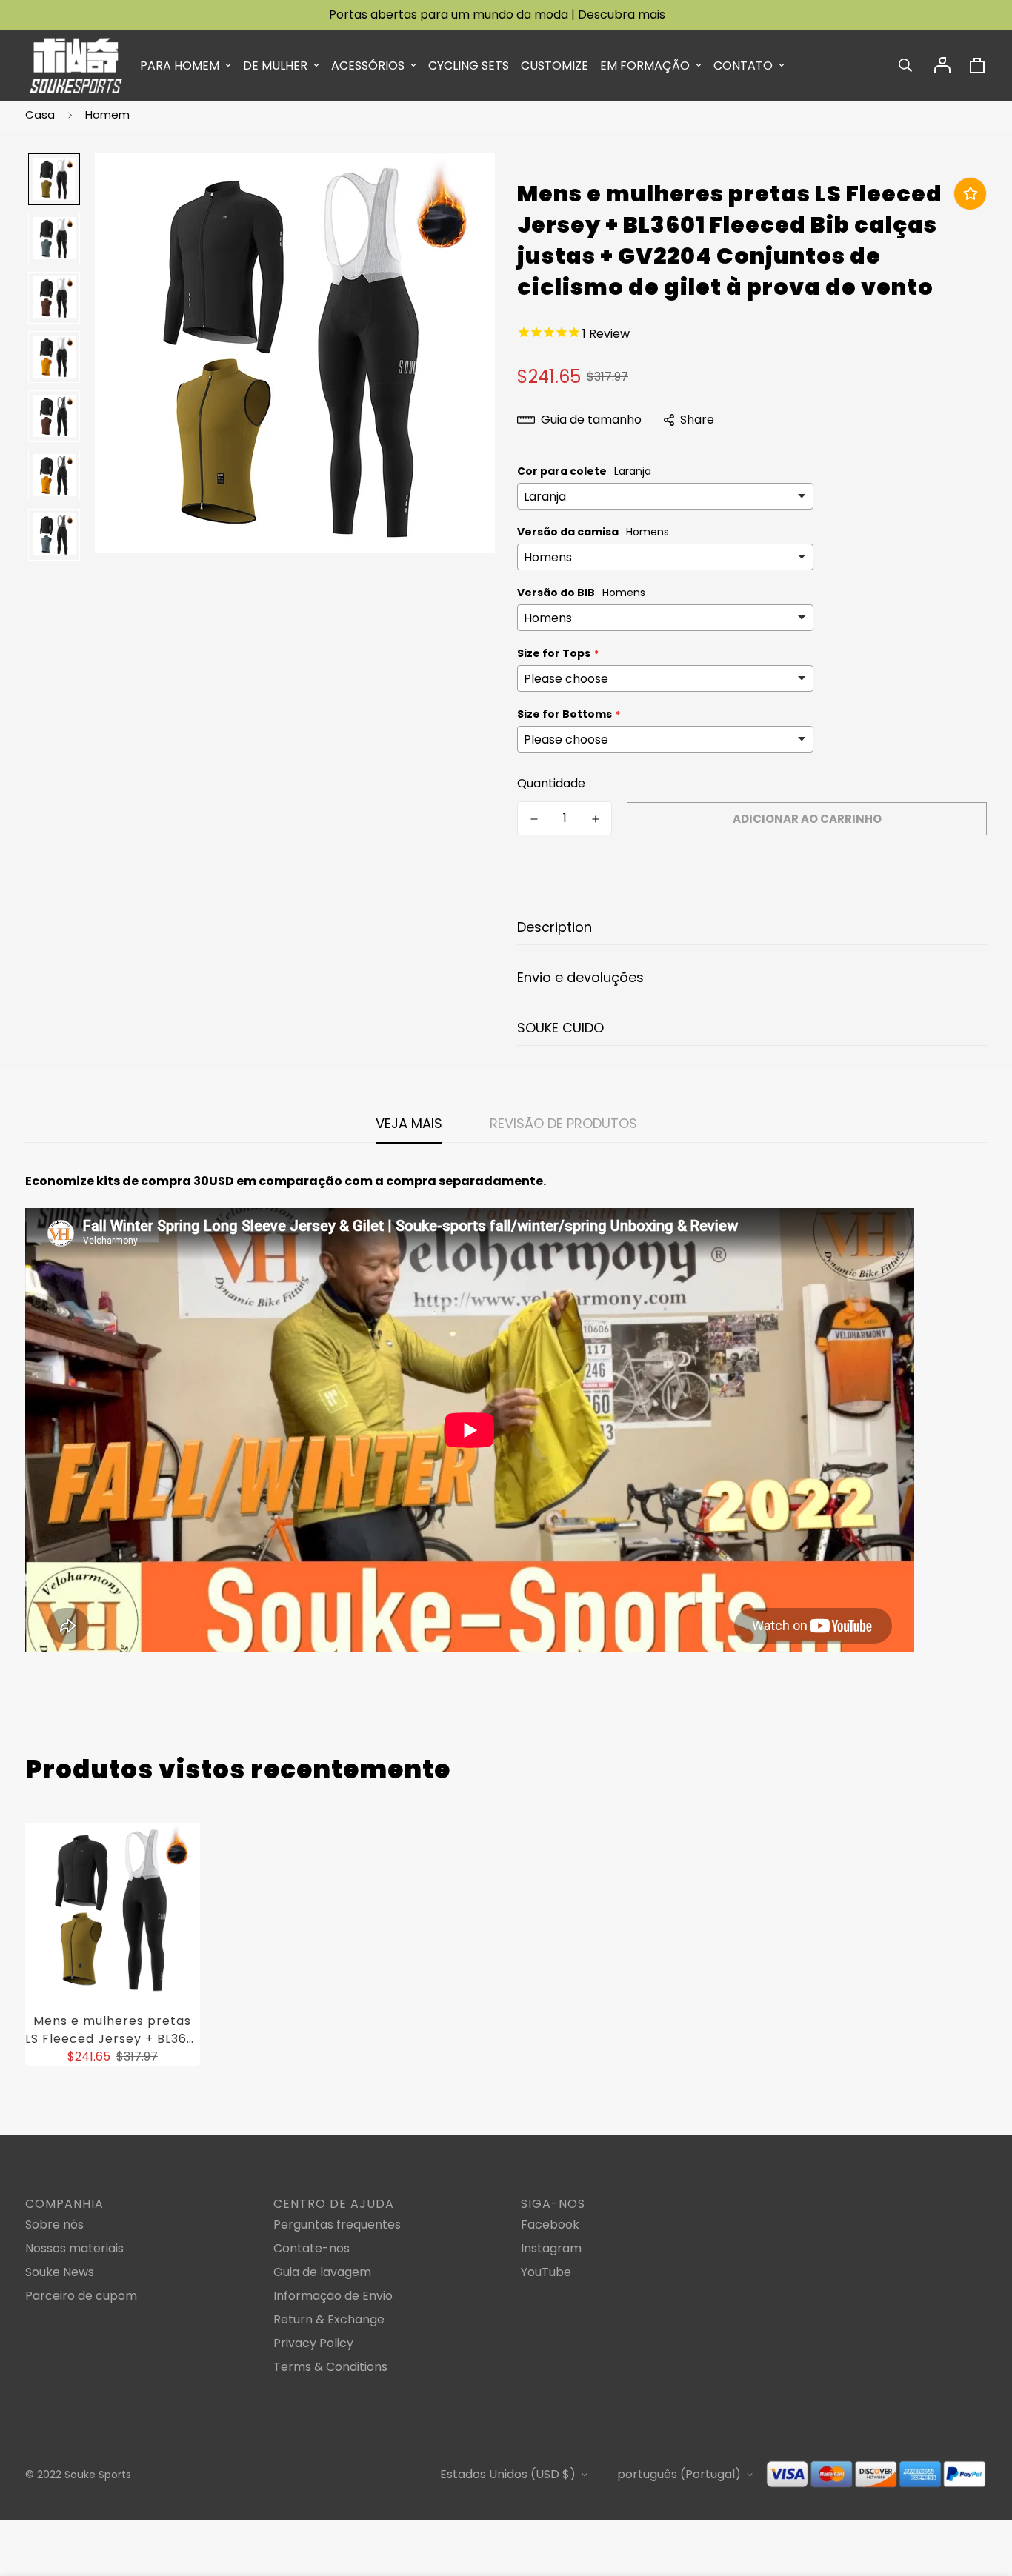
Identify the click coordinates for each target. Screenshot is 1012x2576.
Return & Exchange (329, 2319)
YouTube (546, 2272)
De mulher (275, 66)
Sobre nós (54, 2225)
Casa (40, 114)
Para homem (180, 66)
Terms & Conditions (330, 2367)
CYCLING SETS (469, 66)
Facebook (550, 2225)
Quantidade (551, 783)
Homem (107, 114)
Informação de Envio (333, 2296)
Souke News (60, 2272)
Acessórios (368, 66)
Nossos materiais (74, 2248)
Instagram (551, 2248)
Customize (555, 66)
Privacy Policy (313, 2343)
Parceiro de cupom (81, 2296)
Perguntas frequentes (337, 2225)
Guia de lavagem (322, 2272)
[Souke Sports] (76, 66)
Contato (743, 66)
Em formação (645, 66)
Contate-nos (312, 2248)
